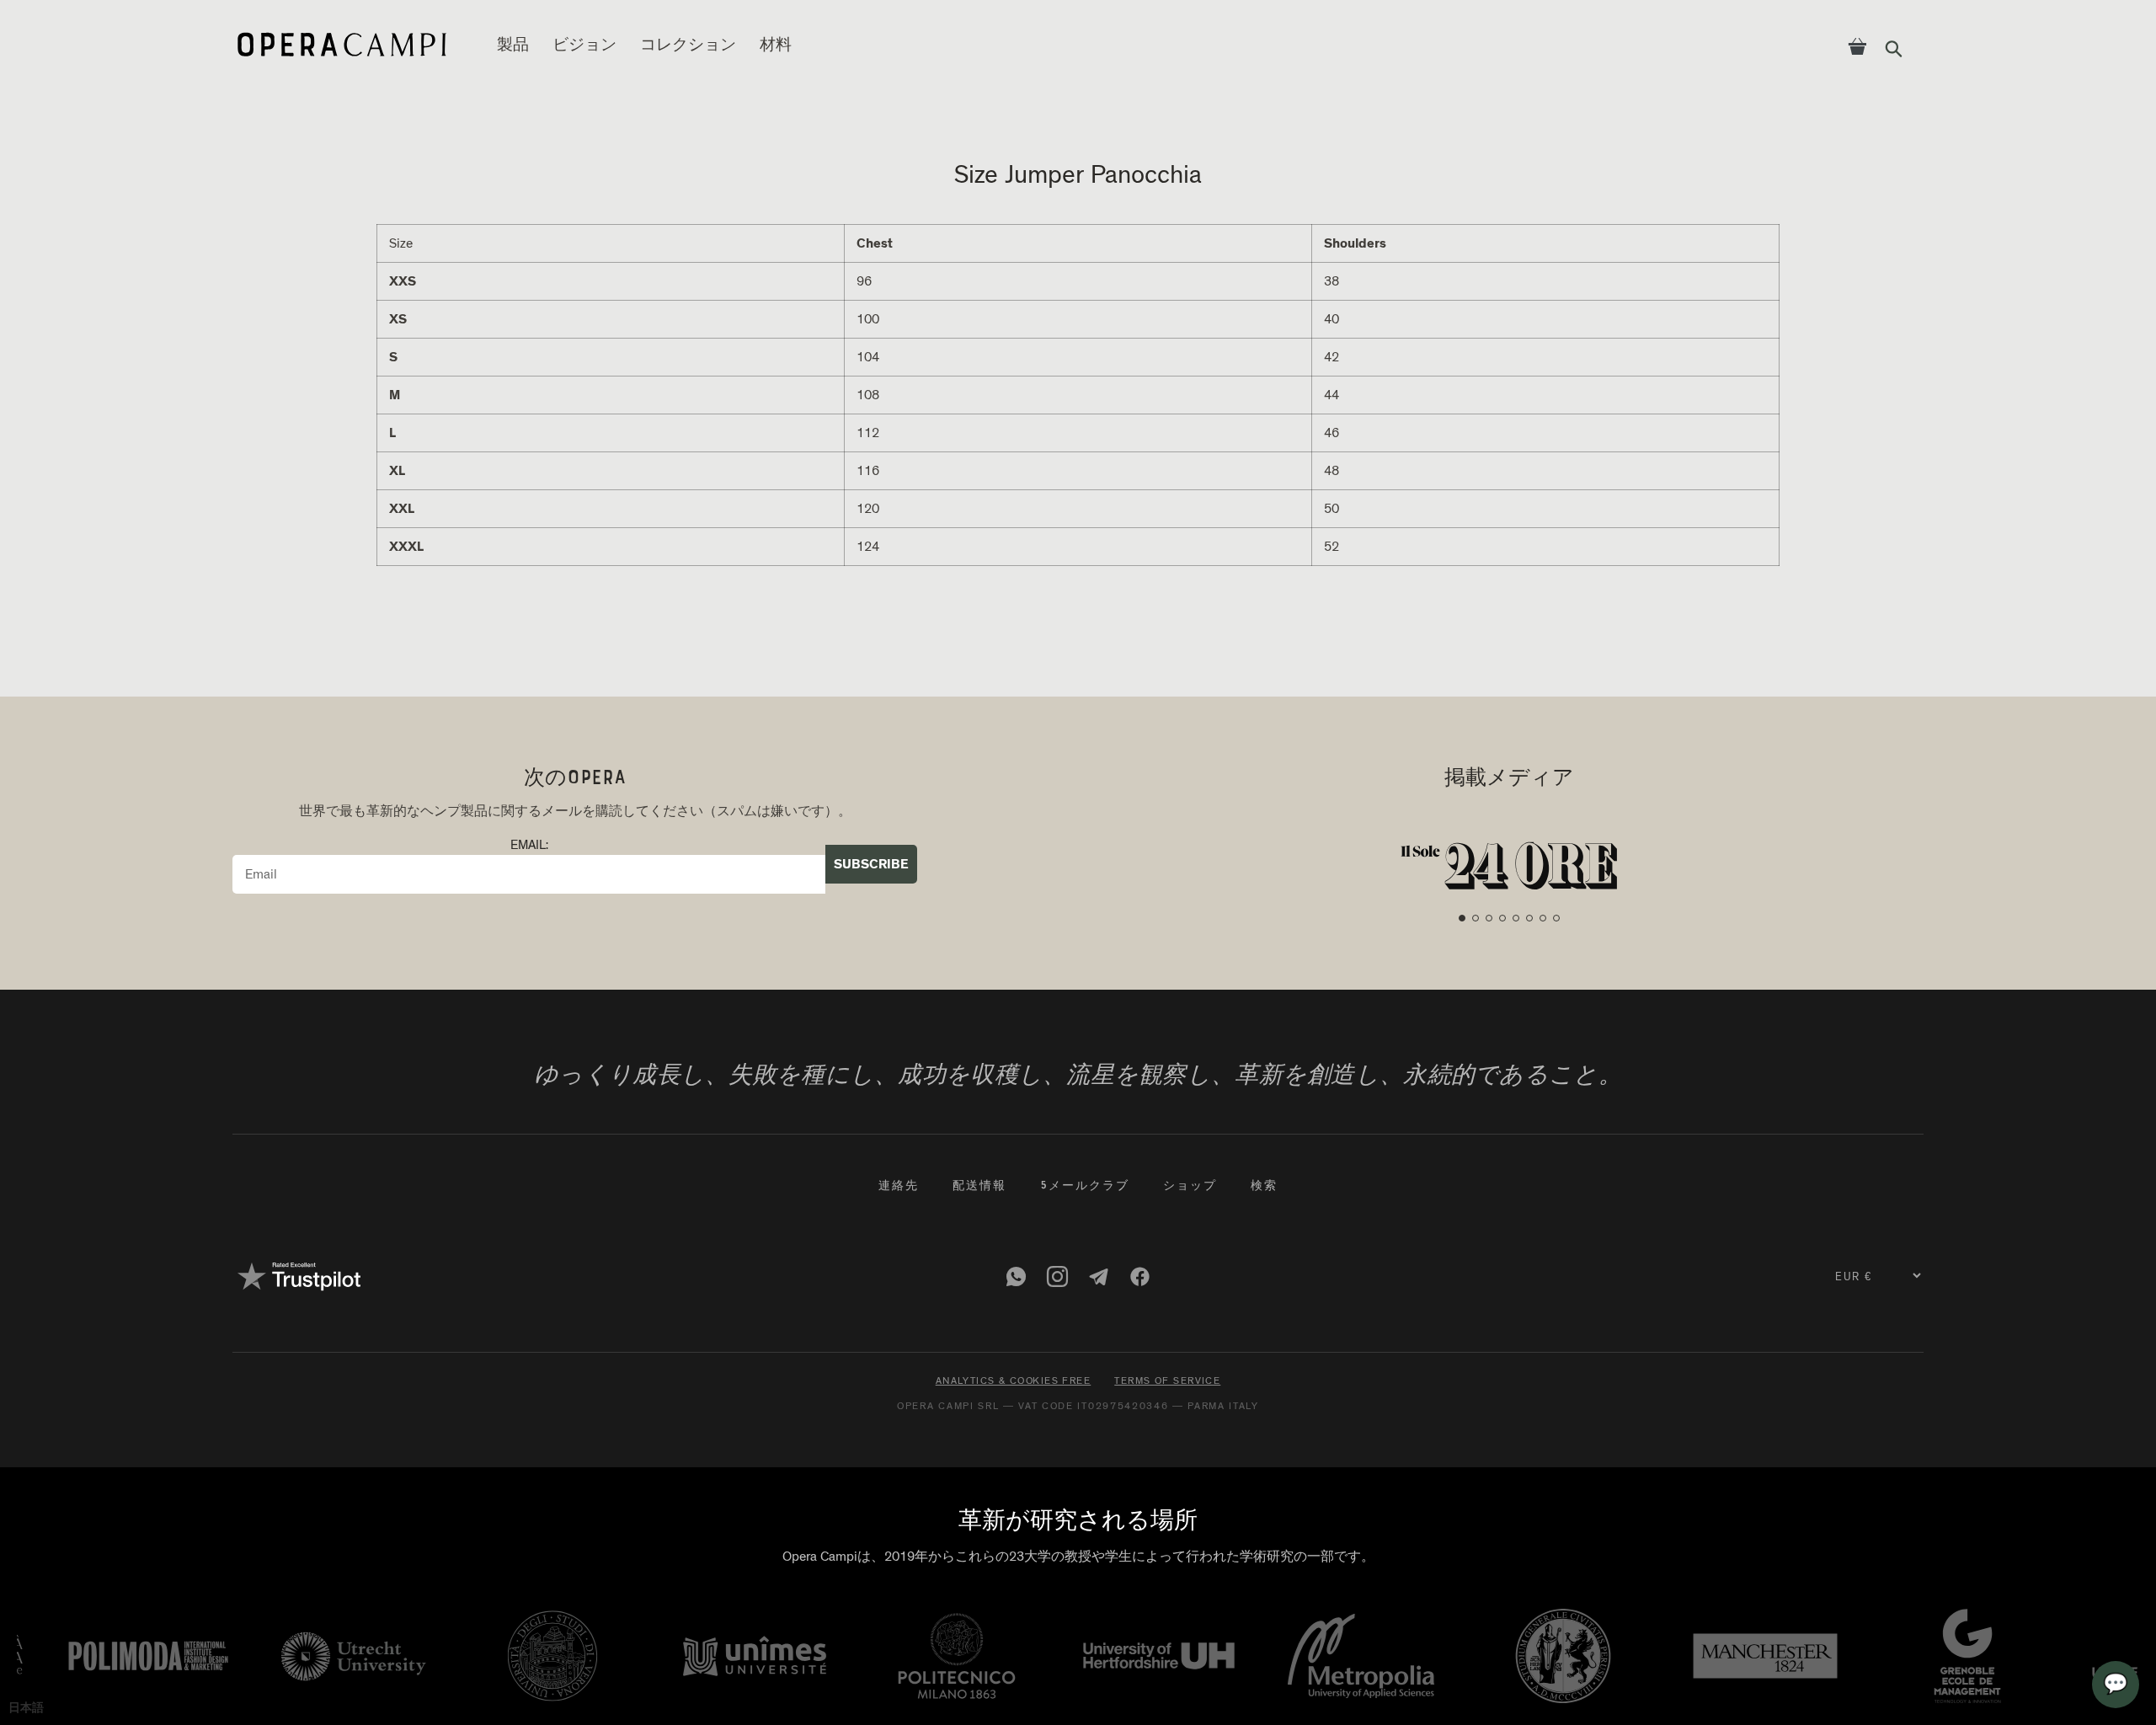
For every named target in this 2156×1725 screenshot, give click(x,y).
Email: (529, 845)
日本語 (26, 1708)
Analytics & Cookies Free (1014, 1381)
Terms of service (1167, 1381)
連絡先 (899, 1187)
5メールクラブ (1085, 1187)
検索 (1264, 1187)
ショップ (1190, 1187)
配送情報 (979, 1187)
